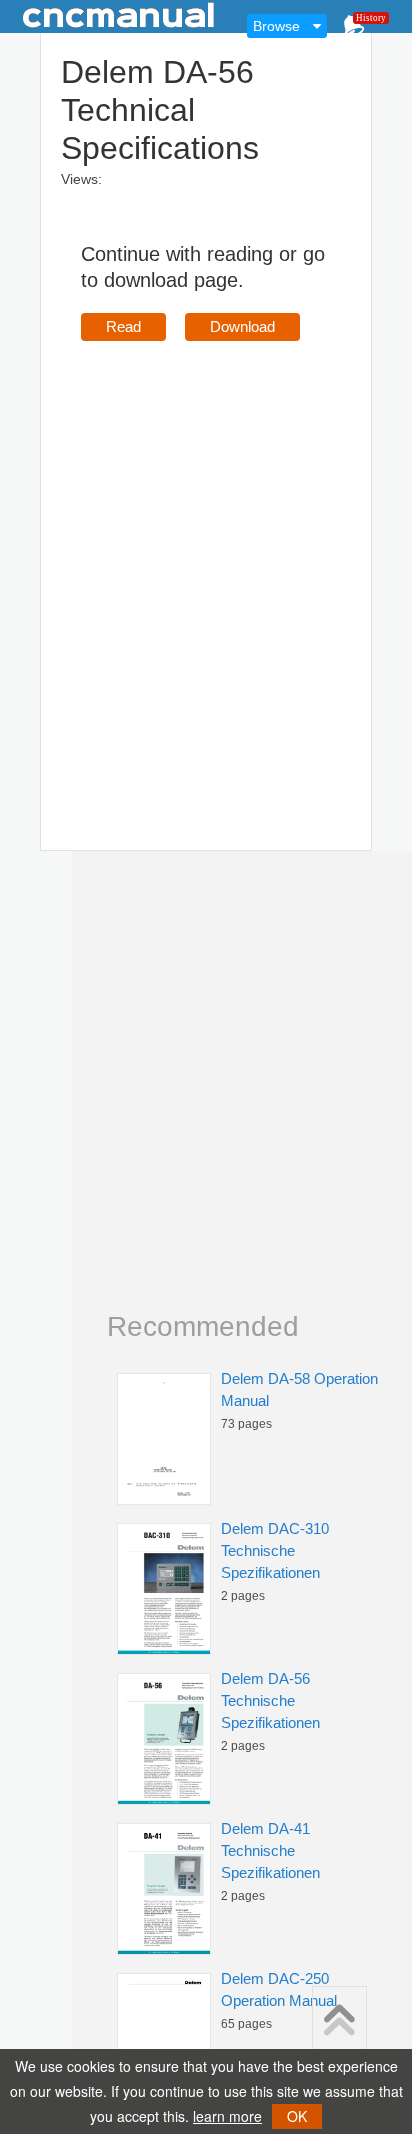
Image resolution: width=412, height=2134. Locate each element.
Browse (276, 26)
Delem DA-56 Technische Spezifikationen (270, 1700)
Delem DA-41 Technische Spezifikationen (270, 1850)
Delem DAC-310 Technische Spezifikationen (275, 1550)
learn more (227, 2116)
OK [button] (297, 2116)
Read (123, 326)
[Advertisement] (206, 567)
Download (242, 326)
